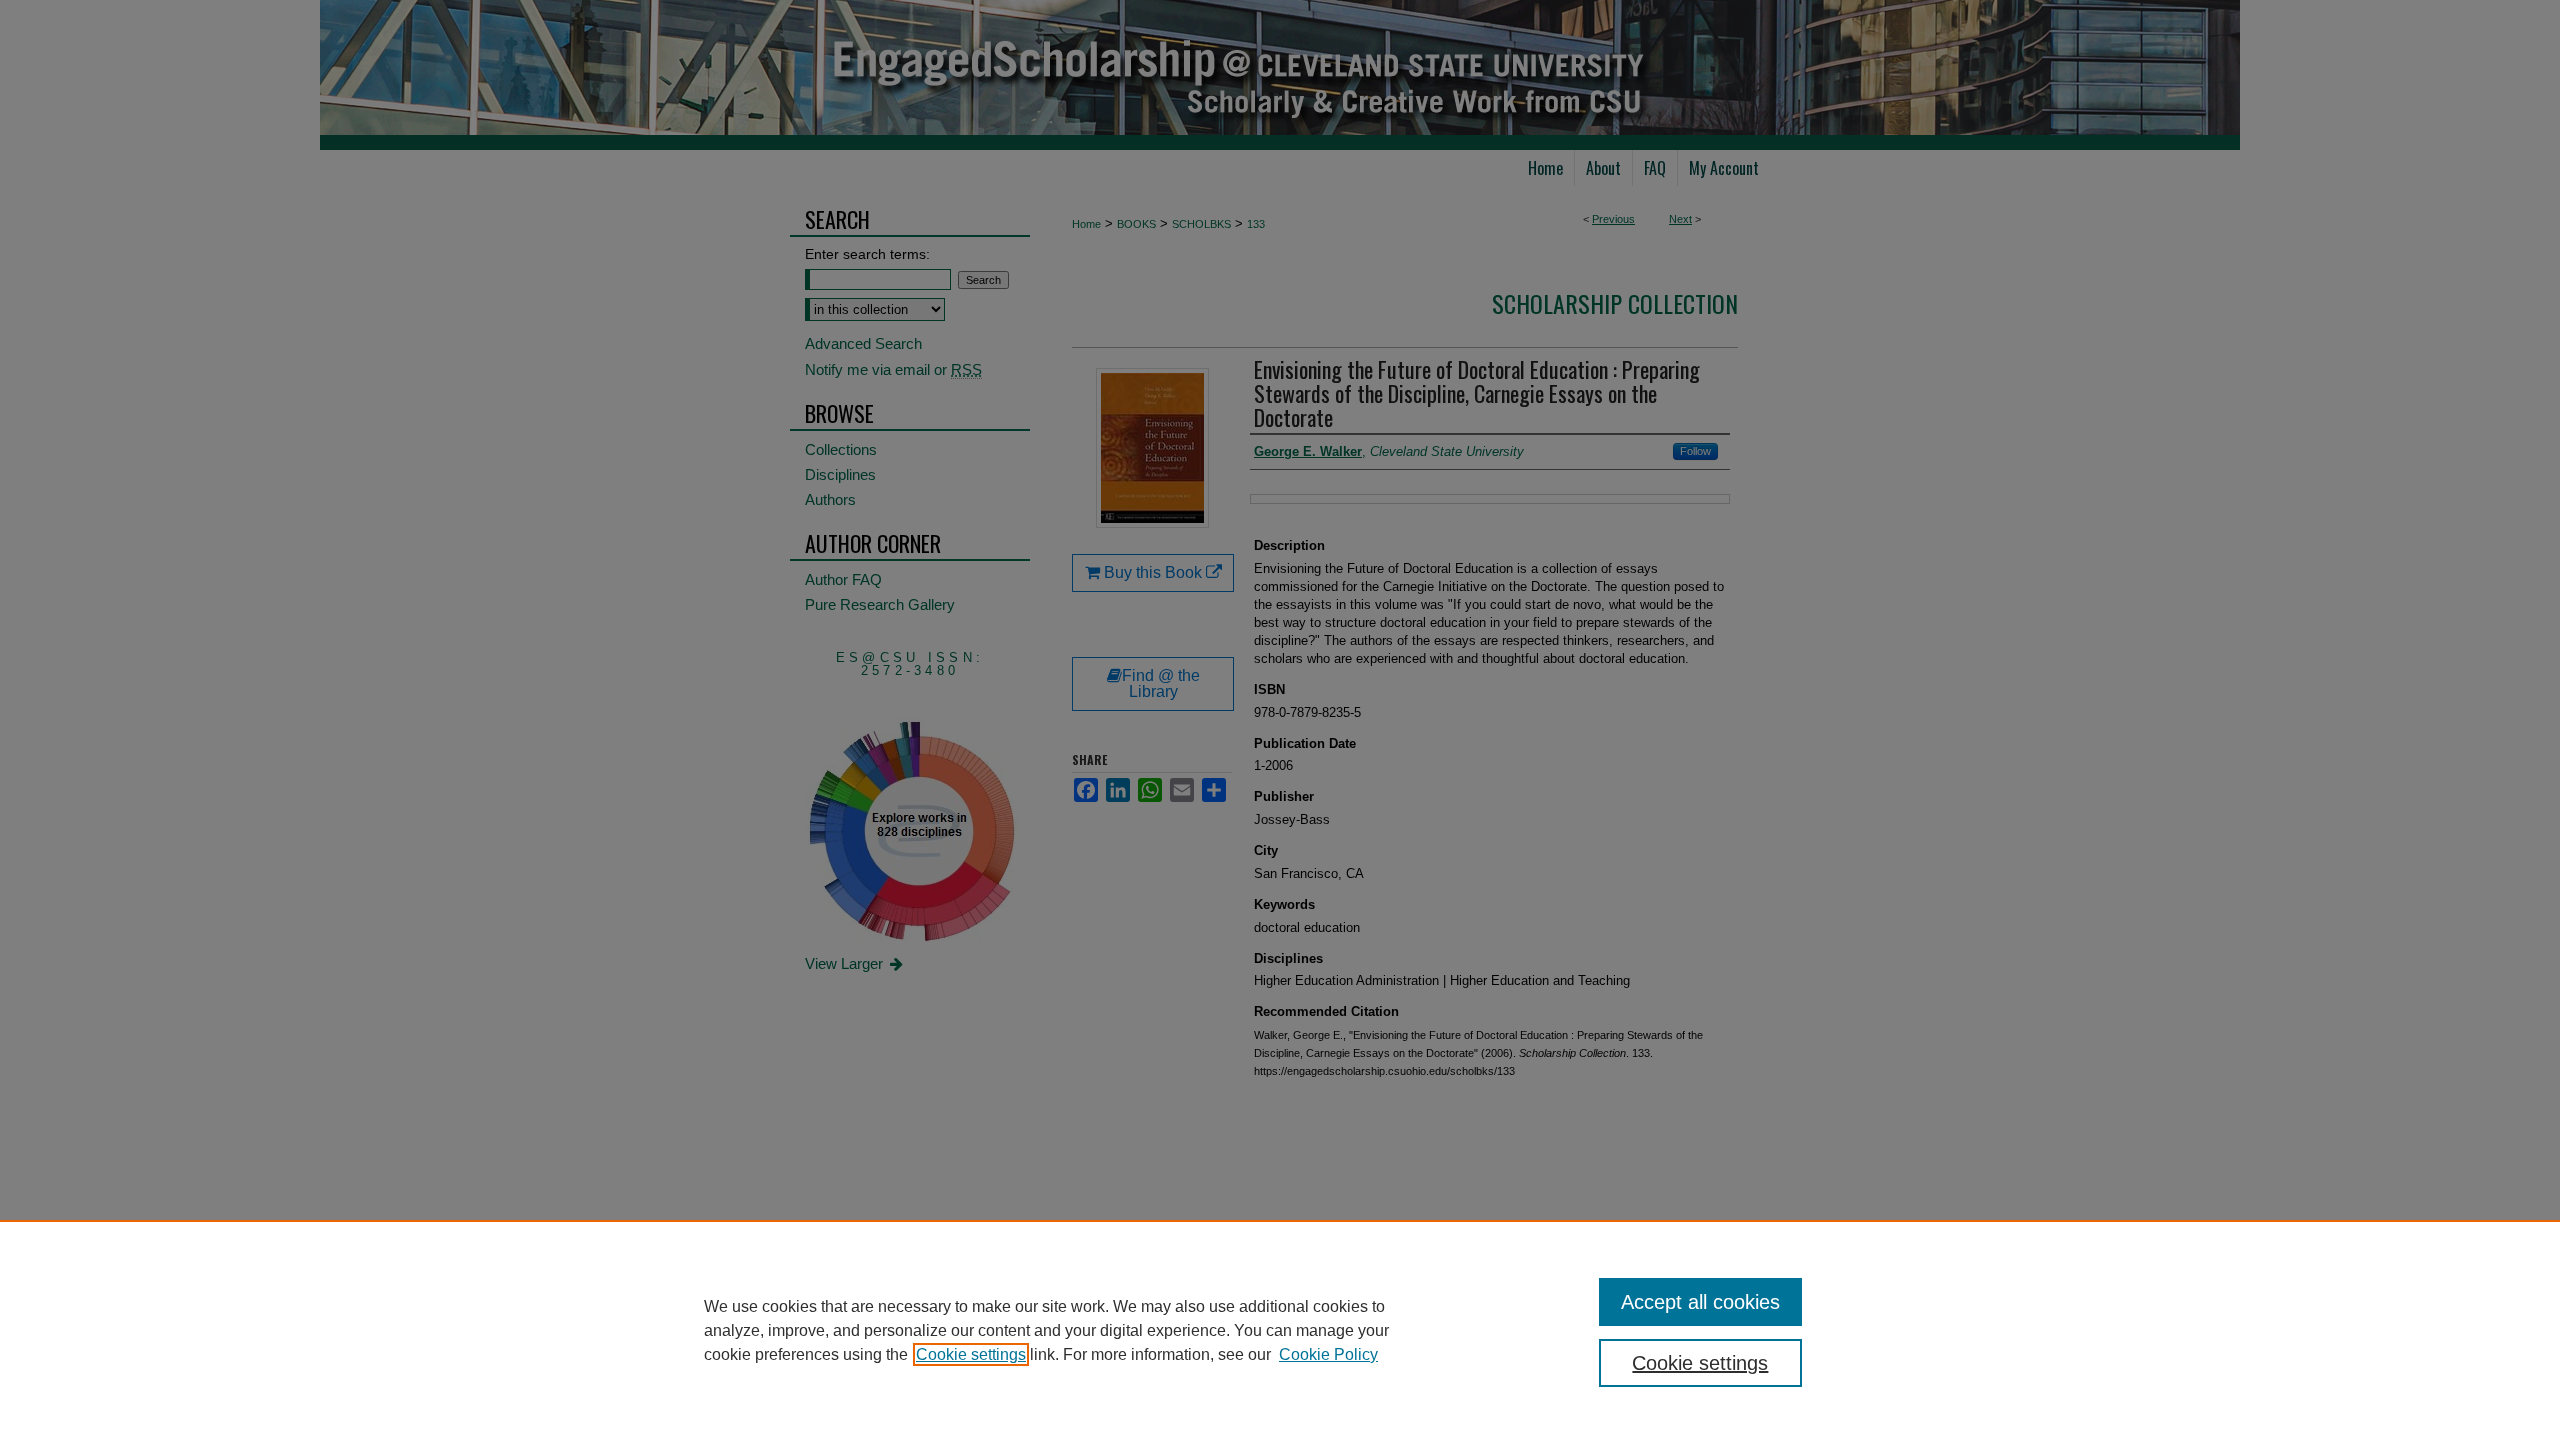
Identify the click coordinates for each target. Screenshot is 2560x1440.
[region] (1280, 1330)
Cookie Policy (1328, 1354)
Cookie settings (971, 1354)
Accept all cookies (1700, 1302)
